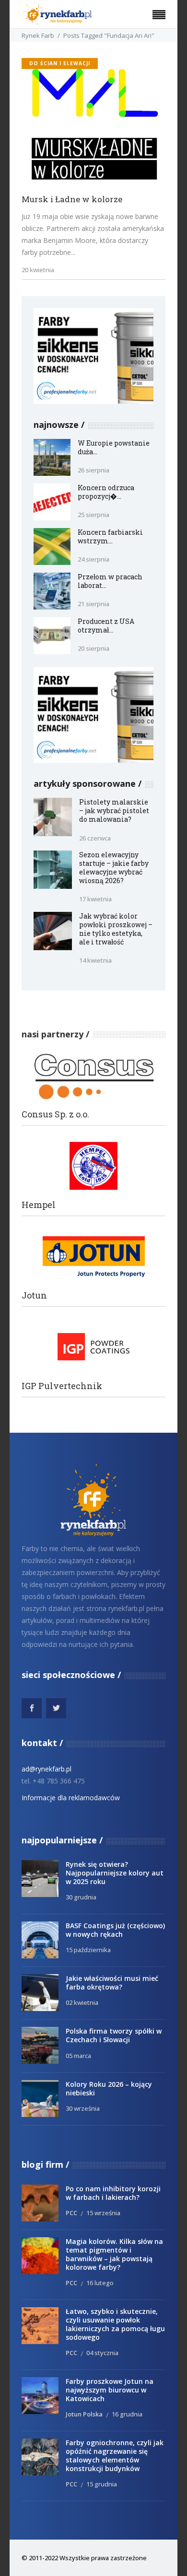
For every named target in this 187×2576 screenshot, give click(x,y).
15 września (103, 2213)
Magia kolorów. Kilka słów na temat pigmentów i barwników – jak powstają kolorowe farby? (114, 2254)
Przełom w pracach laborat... (110, 581)
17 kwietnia (95, 899)
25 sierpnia (93, 515)
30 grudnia (81, 1897)
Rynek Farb (38, 35)
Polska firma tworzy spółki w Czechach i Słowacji (114, 2035)
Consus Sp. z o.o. (55, 1114)
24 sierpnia (93, 559)
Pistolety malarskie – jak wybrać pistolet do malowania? (114, 811)
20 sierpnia (93, 648)
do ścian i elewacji (60, 63)
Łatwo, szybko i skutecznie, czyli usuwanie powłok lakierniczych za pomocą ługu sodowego (115, 2324)
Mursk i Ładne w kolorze (72, 200)
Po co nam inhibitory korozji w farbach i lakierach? (113, 2193)
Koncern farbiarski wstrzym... (110, 536)
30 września (83, 2108)
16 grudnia (127, 2414)
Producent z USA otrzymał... (106, 626)
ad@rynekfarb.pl (47, 1769)
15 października (88, 1950)
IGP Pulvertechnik (62, 1386)
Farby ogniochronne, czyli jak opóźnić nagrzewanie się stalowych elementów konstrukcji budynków (115, 2455)
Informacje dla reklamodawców (71, 1798)
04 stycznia (102, 2353)
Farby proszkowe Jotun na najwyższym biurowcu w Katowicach (110, 2390)
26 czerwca (95, 838)
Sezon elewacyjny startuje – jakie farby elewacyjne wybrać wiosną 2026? (114, 868)
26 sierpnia (93, 470)
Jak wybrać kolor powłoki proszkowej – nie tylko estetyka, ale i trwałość (116, 929)
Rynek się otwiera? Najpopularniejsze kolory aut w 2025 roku (115, 1873)
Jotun (34, 1295)
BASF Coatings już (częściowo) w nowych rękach (115, 1930)
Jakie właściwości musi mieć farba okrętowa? (112, 1983)
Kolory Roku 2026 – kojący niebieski (109, 2088)
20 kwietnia (38, 270)
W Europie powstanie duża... (114, 447)
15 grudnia (102, 2484)
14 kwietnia (95, 960)
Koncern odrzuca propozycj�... (106, 492)
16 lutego (100, 2283)
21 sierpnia (93, 604)
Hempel (39, 1205)
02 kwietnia (82, 2002)
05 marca (78, 2056)
